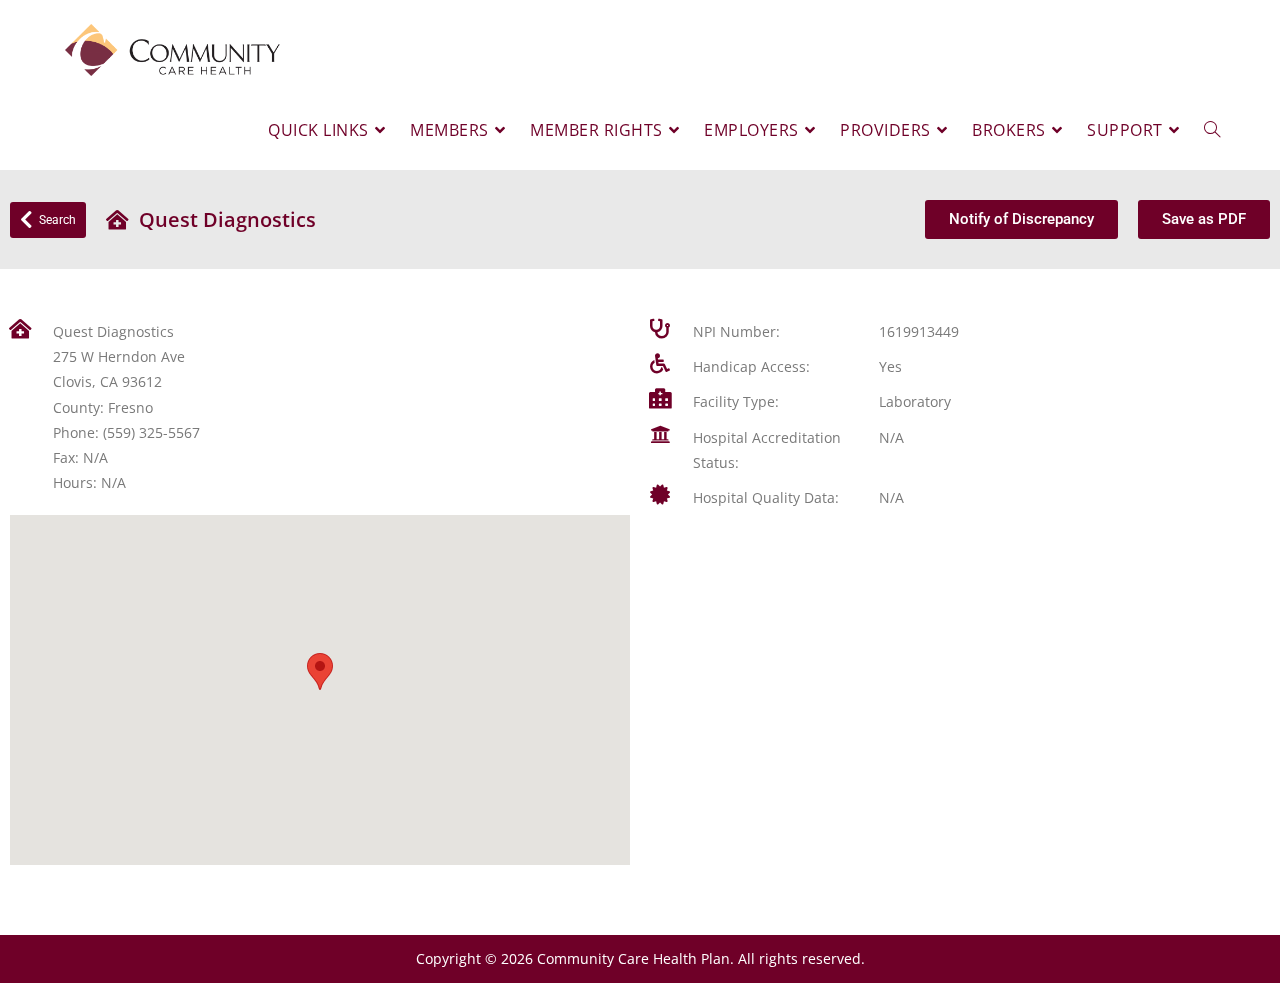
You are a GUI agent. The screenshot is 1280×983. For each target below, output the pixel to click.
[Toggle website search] (1212, 130)
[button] (320, 671)
